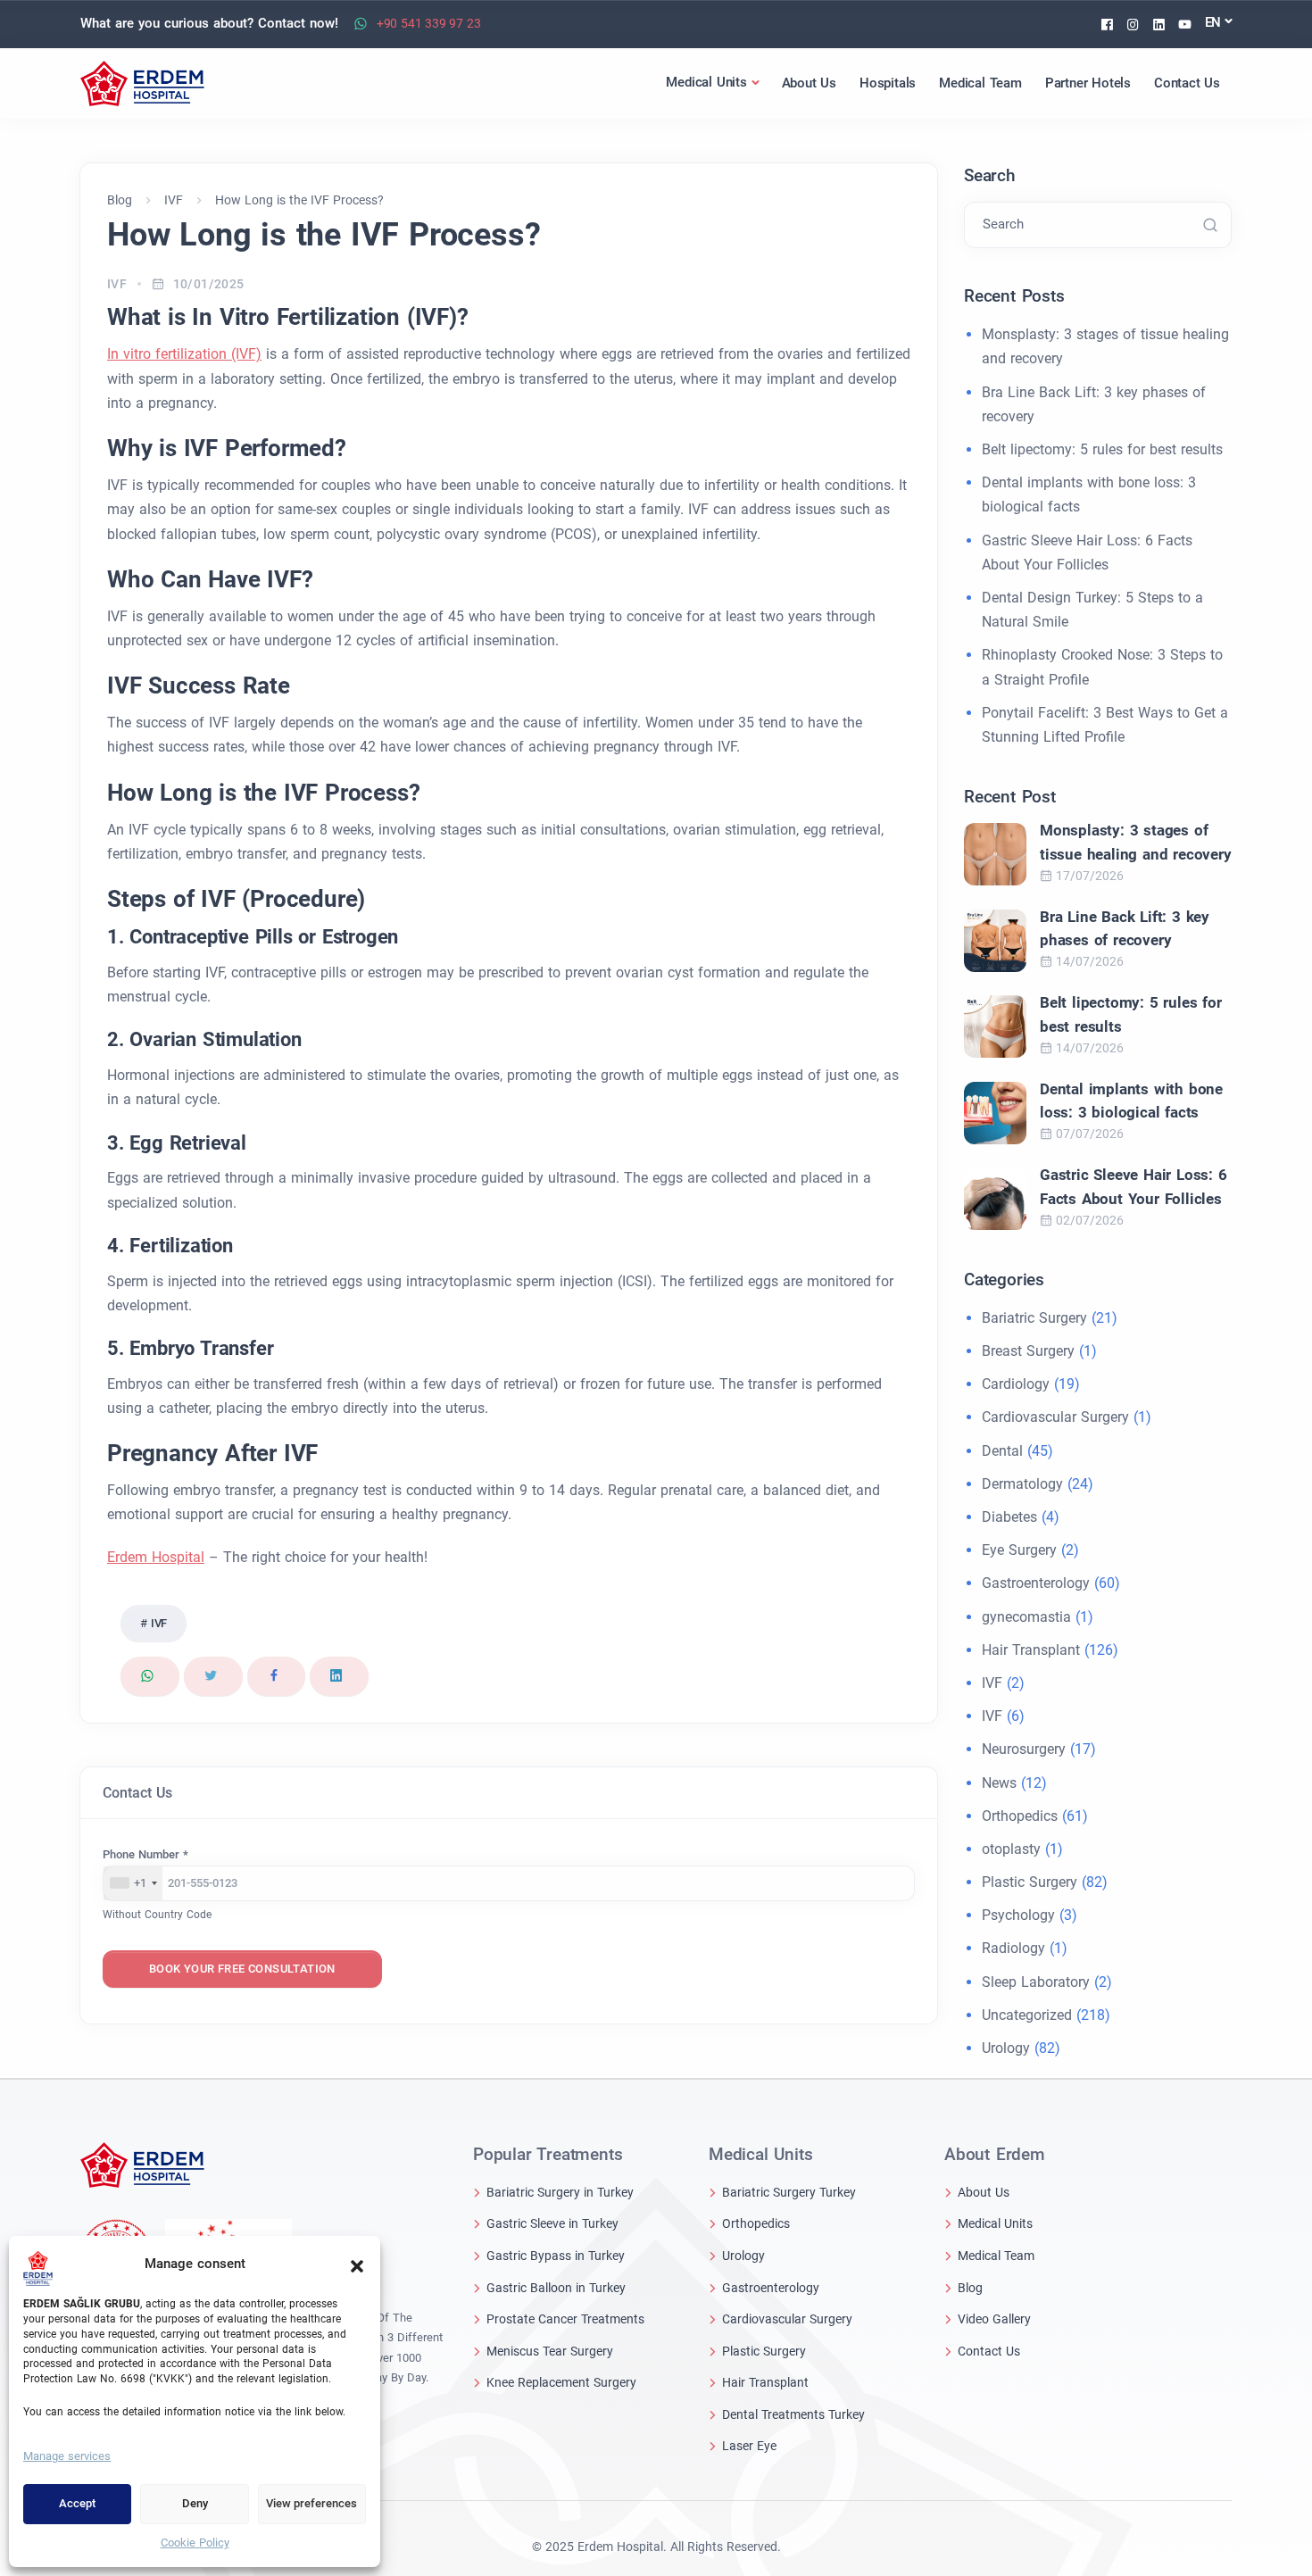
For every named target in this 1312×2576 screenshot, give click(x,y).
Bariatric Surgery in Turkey (560, 2192)
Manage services (67, 2456)
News (999, 1783)
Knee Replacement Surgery (561, 2382)
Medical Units (995, 2223)
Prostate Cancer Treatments (565, 2319)
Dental (1002, 1451)
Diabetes (1009, 1517)
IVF (117, 284)
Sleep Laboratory (1036, 1982)
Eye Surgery (1019, 1550)
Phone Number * (145, 1854)
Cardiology (1016, 1384)
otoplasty (1011, 1849)
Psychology (1018, 1915)
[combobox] (133, 1883)
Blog (970, 2288)
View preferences (311, 2503)
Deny (195, 2503)
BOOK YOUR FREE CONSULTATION (242, 1969)
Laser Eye (749, 2446)
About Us (984, 2192)
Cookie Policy (195, 2543)
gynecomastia (1026, 1617)
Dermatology (1022, 1484)
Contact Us (989, 2351)
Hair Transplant (1031, 1650)
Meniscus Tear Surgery (550, 2351)
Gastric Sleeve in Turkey (552, 2223)
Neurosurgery (1024, 1749)
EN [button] (1213, 22)
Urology (1006, 2048)
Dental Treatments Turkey (793, 2414)
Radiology (1013, 1948)
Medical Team (996, 2256)
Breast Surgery (1028, 1351)
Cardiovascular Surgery (1055, 1417)
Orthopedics (1020, 1816)
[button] (357, 2264)
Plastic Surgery (1030, 1882)
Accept (77, 2503)
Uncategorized (1027, 2015)
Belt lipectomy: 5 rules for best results (1102, 449)
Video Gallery (994, 2319)
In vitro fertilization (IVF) (184, 354)
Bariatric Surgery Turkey (789, 2192)
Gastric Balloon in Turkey (556, 2288)
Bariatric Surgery (1034, 1318)
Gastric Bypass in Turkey (556, 2256)
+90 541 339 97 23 (429, 23)
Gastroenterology (1036, 1583)
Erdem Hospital (156, 1557)
